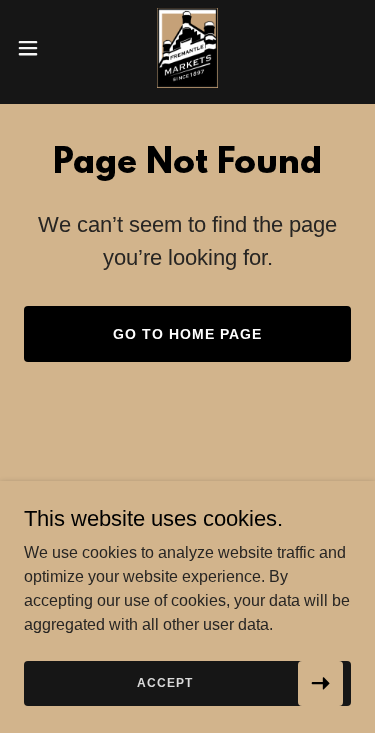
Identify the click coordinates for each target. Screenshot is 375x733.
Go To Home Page (187, 334)
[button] (35, 48)
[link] (187, 48)
